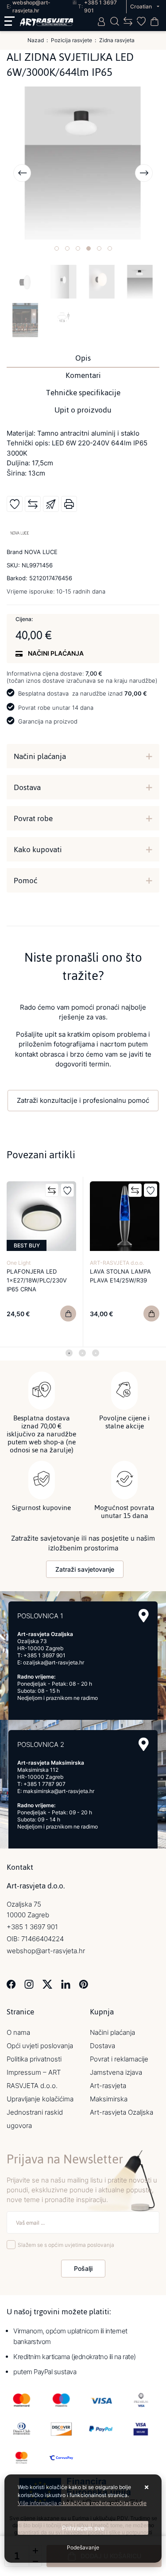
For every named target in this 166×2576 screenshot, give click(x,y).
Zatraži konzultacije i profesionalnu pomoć (83, 1100)
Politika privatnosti (34, 2059)
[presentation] (22, 173)
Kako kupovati (38, 849)
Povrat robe (33, 818)
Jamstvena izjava (116, 2072)
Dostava (27, 787)
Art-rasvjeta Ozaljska (122, 2112)
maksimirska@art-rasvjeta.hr (59, 1791)
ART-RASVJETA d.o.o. (117, 1263)
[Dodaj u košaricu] (68, 1314)
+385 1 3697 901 (44, 1655)
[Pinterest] (83, 1984)
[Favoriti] (67, 1190)
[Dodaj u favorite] (15, 504)
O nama (18, 2032)
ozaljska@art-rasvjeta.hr (54, 1662)
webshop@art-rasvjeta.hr (46, 1951)
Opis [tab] (83, 358)
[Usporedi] (33, 504)
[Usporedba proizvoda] (52, 1190)
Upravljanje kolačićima (40, 2099)
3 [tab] (96, 1353)
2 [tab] (82, 1353)
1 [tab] (69, 1353)
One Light (19, 1263)
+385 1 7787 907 (44, 1784)
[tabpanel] (42, 1262)
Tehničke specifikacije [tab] (83, 393)
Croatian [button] (142, 6)
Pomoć (25, 881)
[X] (47, 1984)
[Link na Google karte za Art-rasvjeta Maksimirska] (144, 1744)
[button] (57, 248)
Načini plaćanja (40, 756)
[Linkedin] (66, 1984)
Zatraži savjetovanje (85, 1569)
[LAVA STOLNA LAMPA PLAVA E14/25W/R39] (151, 1314)
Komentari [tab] (83, 375)
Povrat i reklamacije (119, 2059)
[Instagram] (29, 1984)
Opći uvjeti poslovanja (40, 2046)
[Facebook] (11, 1984)
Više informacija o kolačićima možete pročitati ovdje (82, 2503)
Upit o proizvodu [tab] (83, 410)
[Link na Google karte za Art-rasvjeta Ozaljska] (144, 1616)
